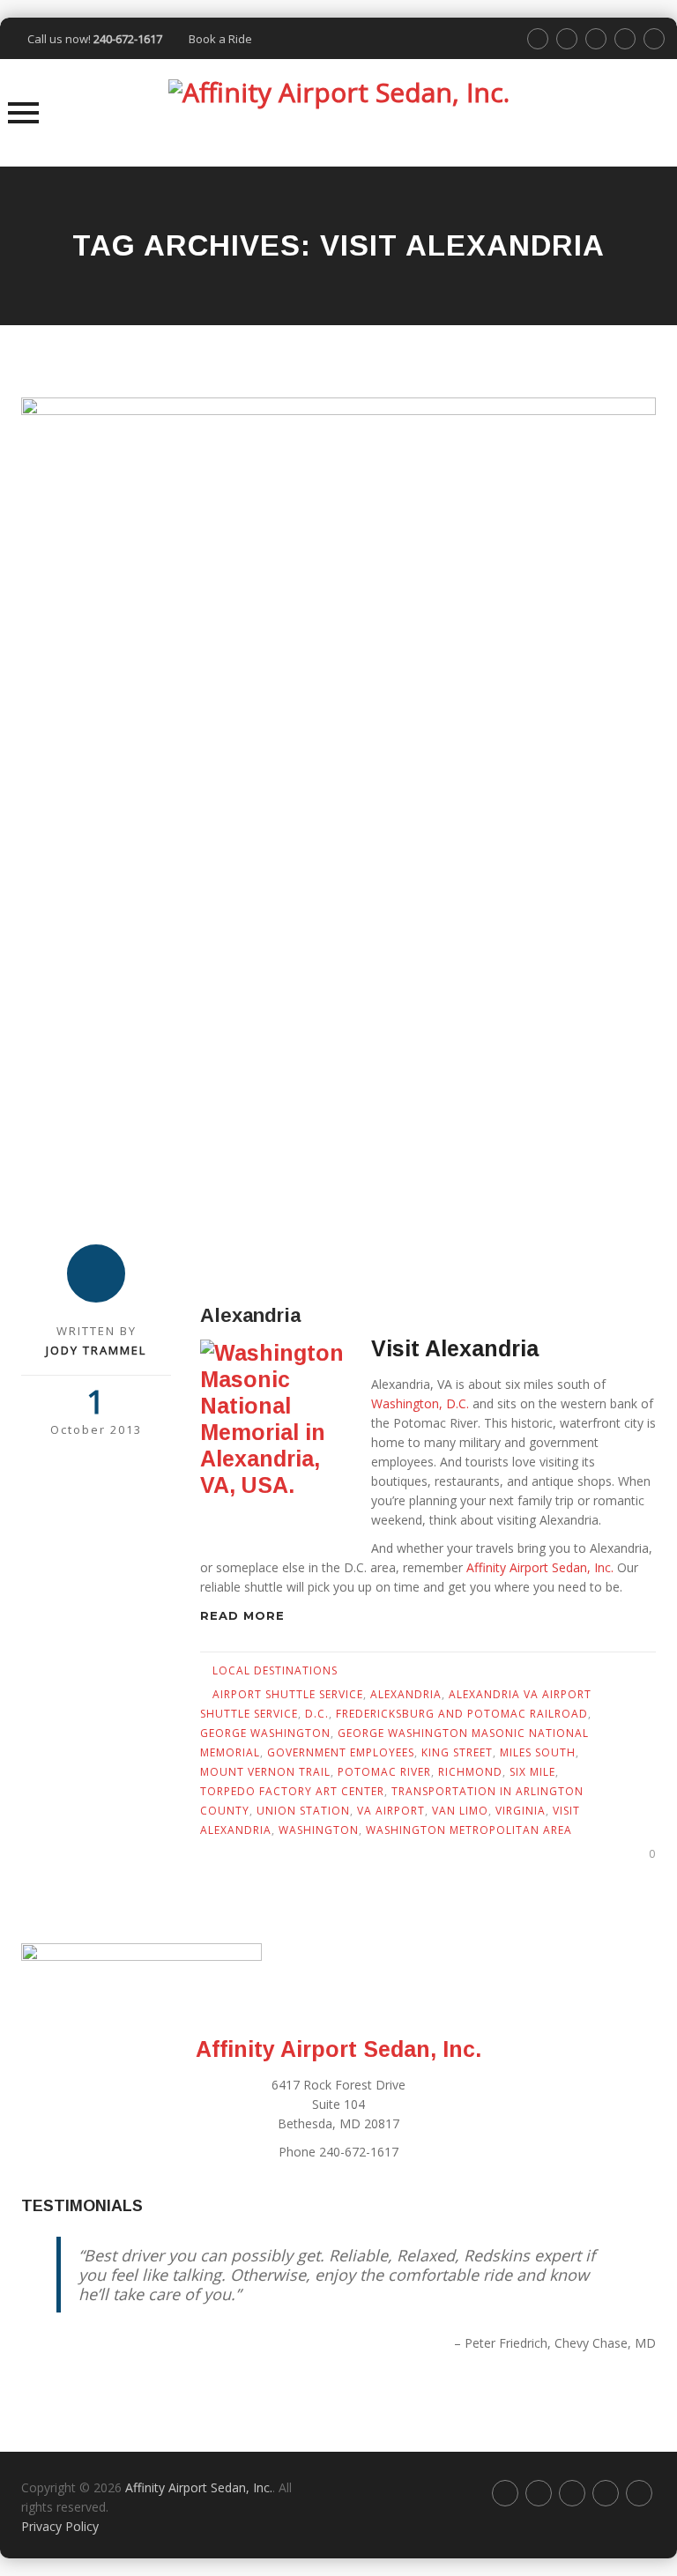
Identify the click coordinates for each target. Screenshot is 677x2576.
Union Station (303, 1811)
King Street (457, 1752)
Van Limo (460, 1811)
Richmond (470, 1772)
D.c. (317, 1714)
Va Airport (391, 1811)
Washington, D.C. (420, 1403)
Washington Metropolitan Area (469, 1830)
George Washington (265, 1733)
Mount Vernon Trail (265, 1772)
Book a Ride (220, 39)
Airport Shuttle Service (288, 1694)
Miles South (538, 1752)
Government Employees (341, 1752)
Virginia (521, 1811)
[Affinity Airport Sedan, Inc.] (339, 113)
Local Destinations (275, 1670)
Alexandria (250, 1315)
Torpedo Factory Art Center (292, 1791)
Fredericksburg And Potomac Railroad (462, 1714)
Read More (245, 1615)
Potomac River (384, 1772)
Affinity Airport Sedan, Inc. (538, 1567)
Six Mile (532, 1772)
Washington (319, 1830)
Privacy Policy (60, 2526)
